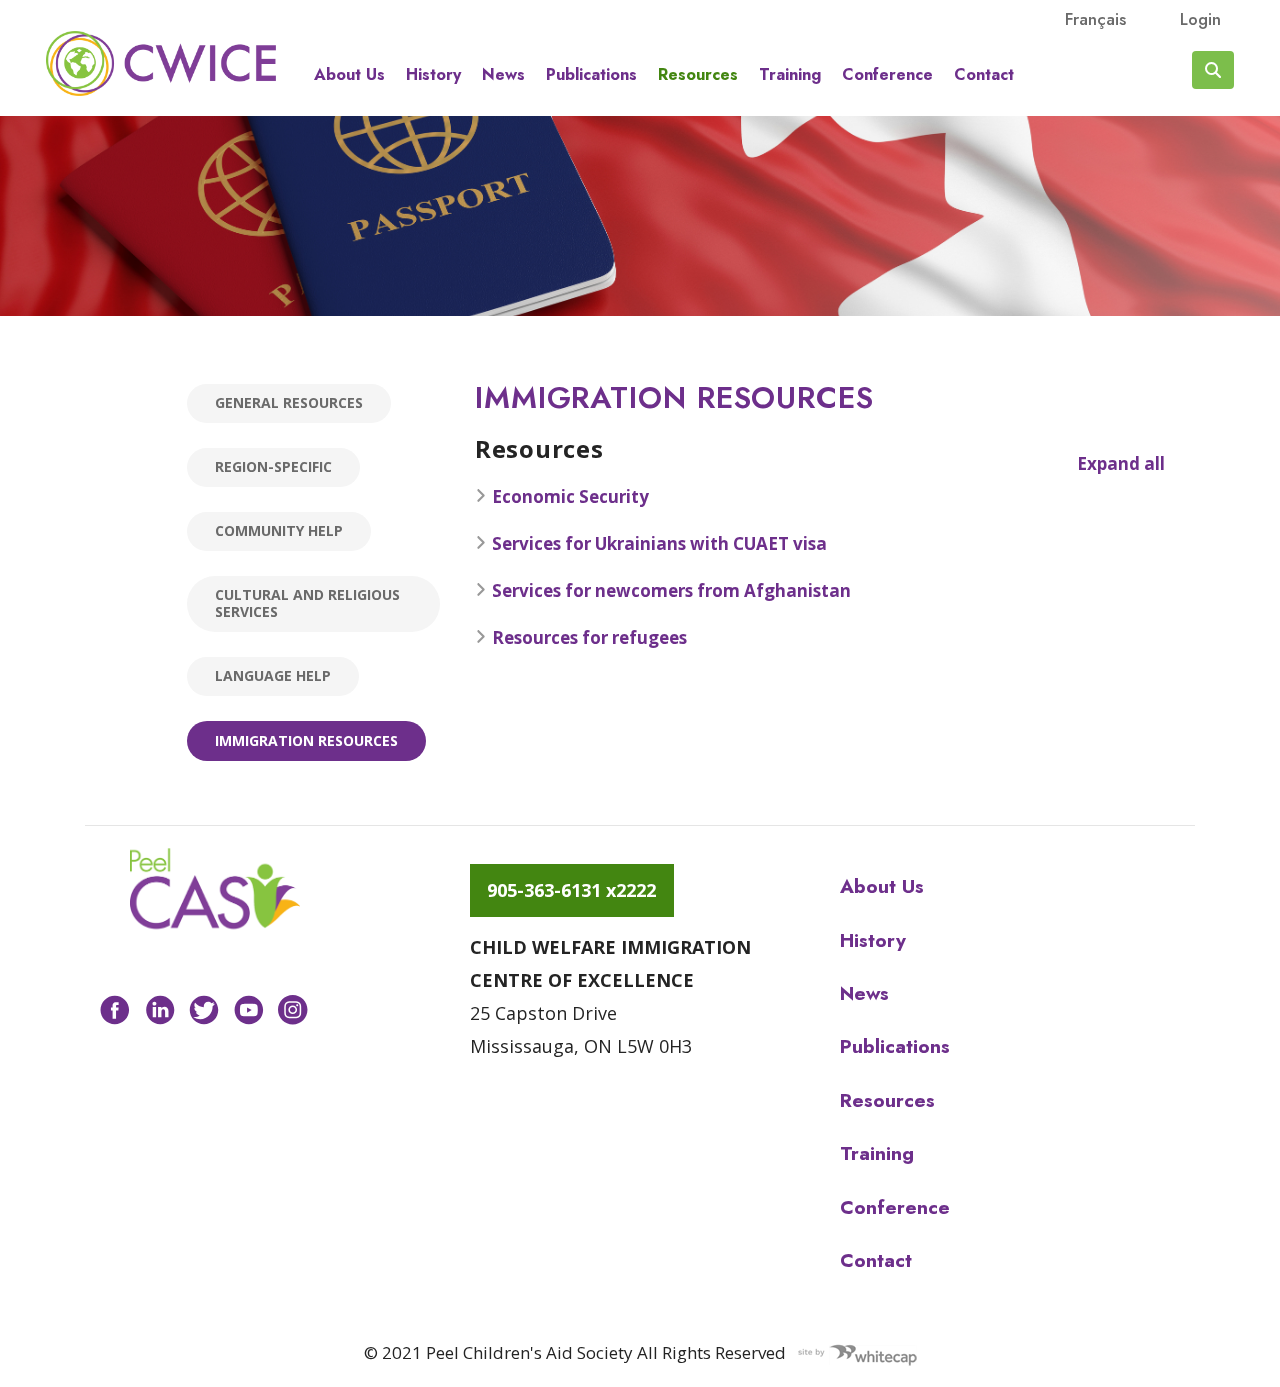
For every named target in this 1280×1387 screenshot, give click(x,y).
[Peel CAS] (215, 889)
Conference (887, 75)
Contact (984, 75)
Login (1200, 19)
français (1095, 19)
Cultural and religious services (307, 603)
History (433, 75)
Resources (698, 75)
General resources (289, 402)
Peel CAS (161, 63)
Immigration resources (306, 740)
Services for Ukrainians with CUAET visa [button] (659, 543)
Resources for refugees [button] (589, 637)
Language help (273, 675)
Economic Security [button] (570, 496)
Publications (591, 75)
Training (790, 75)
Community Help (279, 530)
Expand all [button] (1121, 463)
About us (349, 75)
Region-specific (273, 466)
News (503, 75)
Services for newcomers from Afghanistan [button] (671, 590)
